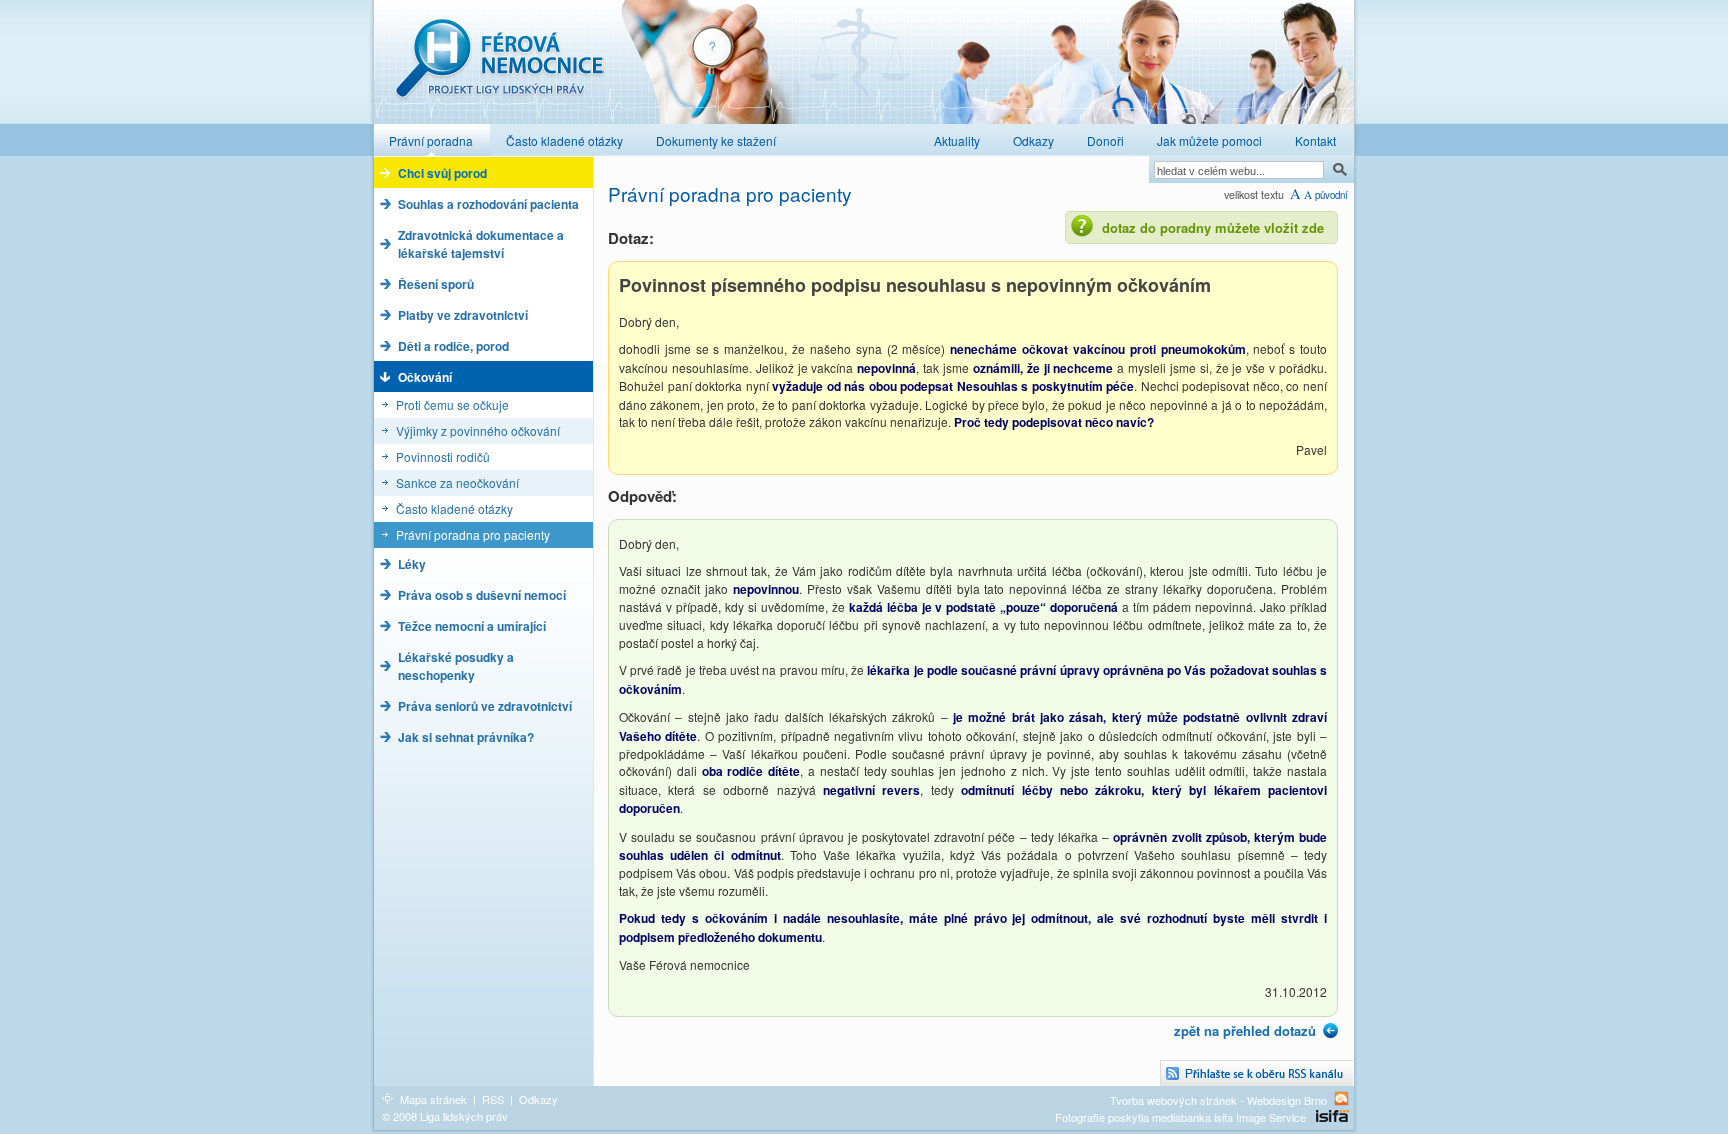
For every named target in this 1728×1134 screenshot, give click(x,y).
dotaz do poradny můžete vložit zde (1213, 227)
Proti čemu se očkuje (452, 404)
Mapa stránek (433, 1099)
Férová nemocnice (499, 68)
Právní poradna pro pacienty (473, 534)
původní (1331, 195)
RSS (493, 1099)
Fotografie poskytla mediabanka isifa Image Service (1180, 1117)
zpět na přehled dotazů (1245, 1030)
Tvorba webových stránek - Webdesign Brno (1218, 1099)
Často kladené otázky (454, 508)
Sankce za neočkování (457, 482)
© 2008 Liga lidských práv (445, 1116)
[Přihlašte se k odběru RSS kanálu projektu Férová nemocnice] (1257, 1073)
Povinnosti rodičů (443, 456)
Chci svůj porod (442, 173)
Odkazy (538, 1099)
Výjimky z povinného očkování (478, 430)
